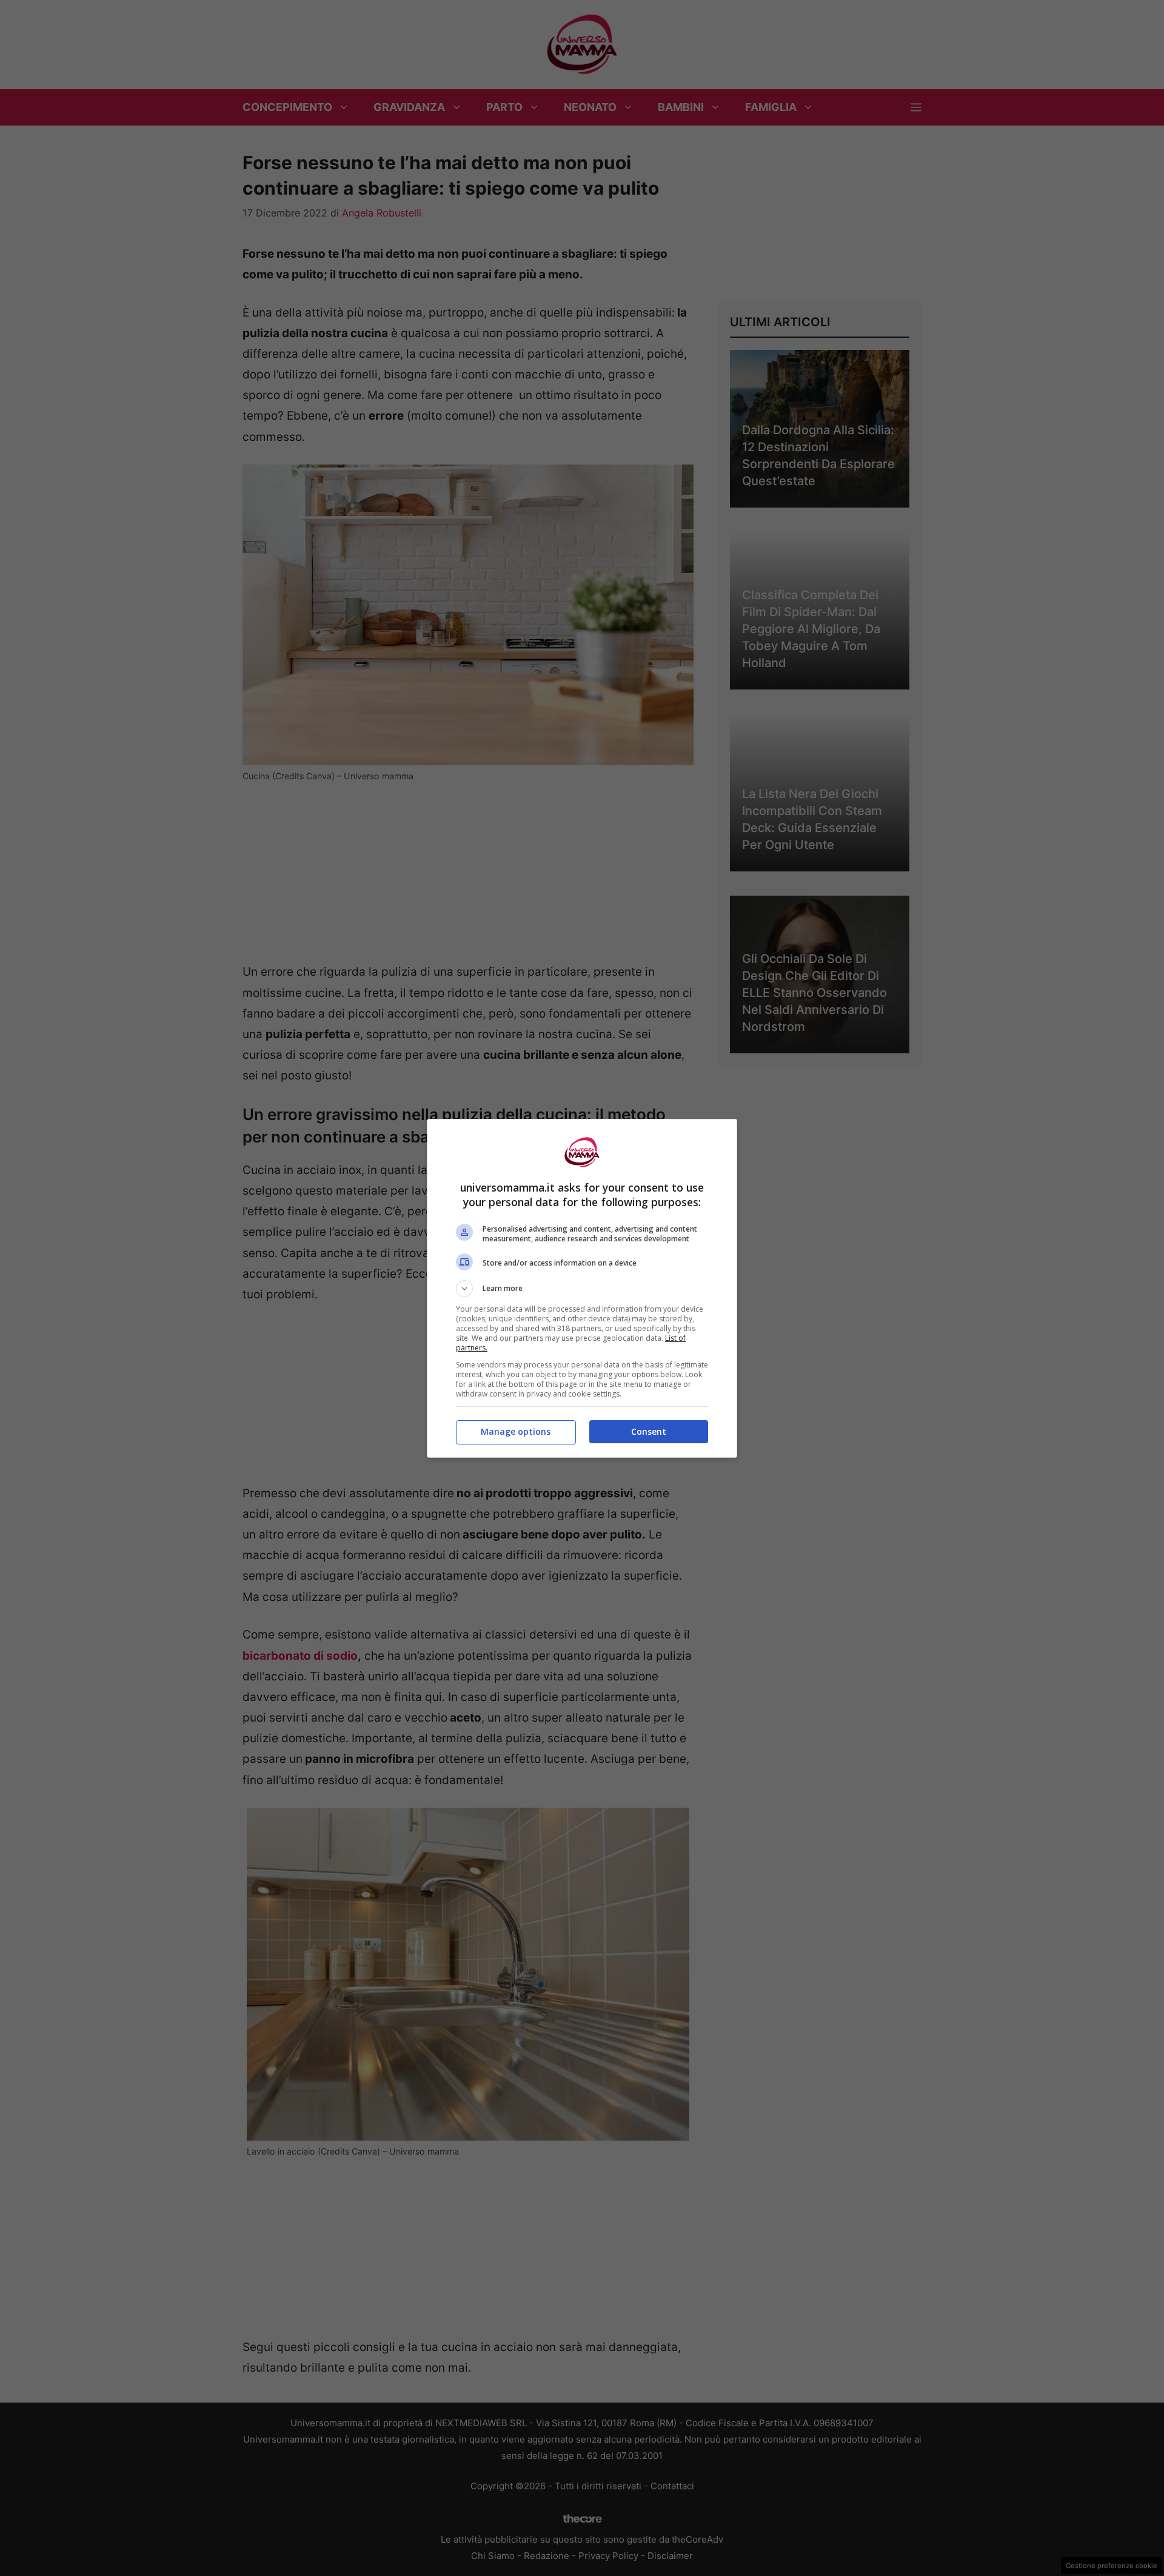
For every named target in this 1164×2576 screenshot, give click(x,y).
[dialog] (582, 1288)
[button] (582, 1289)
